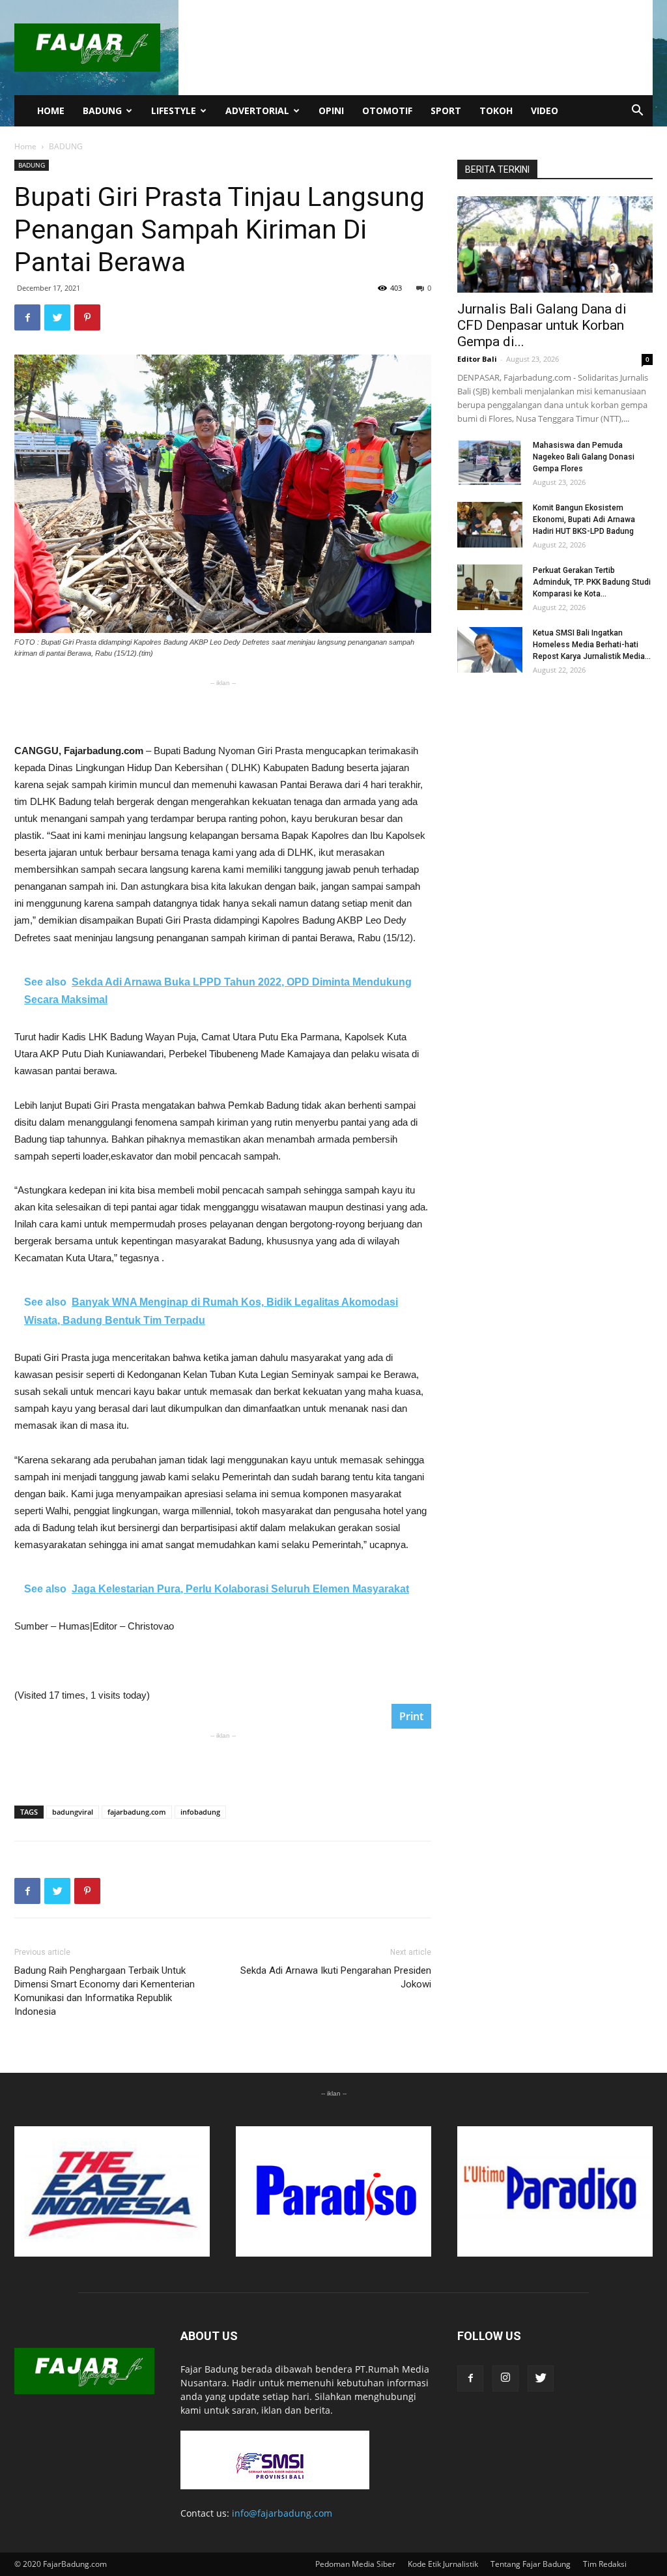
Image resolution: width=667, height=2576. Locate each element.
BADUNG (102, 110)
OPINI (331, 110)
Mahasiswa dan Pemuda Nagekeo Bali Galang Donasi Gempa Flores (584, 457)
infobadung (200, 1812)
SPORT (446, 110)
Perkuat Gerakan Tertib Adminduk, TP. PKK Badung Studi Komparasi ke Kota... (592, 582)
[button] (637, 112)
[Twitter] (541, 2378)
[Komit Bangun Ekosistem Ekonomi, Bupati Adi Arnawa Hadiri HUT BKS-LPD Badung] (490, 525)
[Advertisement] (223, 709)
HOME (51, 110)
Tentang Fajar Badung (531, 2564)
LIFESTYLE (174, 110)
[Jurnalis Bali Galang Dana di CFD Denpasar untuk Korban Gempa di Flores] (555, 244)
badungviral (73, 1812)
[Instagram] (505, 2378)
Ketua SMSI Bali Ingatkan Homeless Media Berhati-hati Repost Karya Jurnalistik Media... (592, 645)
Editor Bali (477, 359)
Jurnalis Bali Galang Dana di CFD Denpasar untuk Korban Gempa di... (542, 325)
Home (25, 146)
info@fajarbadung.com (282, 2513)
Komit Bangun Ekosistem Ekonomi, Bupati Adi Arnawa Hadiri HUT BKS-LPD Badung (584, 520)
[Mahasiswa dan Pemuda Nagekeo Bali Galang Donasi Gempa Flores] (490, 462)
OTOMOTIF (387, 110)
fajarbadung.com (137, 1812)
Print (411, 1716)
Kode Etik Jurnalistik (443, 2564)
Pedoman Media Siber (355, 2564)
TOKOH (496, 110)
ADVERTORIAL (257, 110)
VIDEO (545, 110)
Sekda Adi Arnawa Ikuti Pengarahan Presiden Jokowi (336, 1977)
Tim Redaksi (605, 2564)
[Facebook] (470, 2378)
